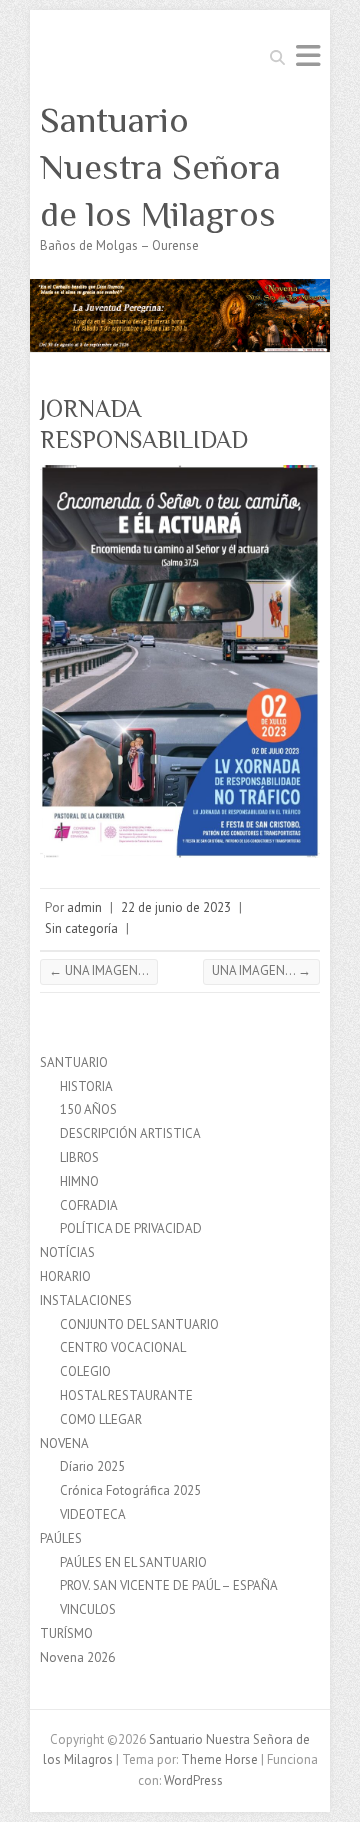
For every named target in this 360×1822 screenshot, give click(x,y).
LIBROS (79, 1157)
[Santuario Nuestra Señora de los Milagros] (180, 288)
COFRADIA (89, 1205)
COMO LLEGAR (101, 1419)
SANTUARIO (74, 1062)
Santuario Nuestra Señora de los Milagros (160, 167)
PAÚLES (61, 1538)
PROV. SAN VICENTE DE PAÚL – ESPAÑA (169, 1585)
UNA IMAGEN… (99, 970)
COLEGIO (85, 1371)
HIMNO (79, 1181)
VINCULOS (88, 1609)
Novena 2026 (77, 1657)
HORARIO (65, 1276)
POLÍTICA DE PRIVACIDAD (131, 1228)
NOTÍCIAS (67, 1252)
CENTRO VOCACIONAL (123, 1347)
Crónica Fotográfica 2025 (130, 1490)
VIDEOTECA (93, 1514)
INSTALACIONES (86, 1300)
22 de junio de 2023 (176, 907)
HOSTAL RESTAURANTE (126, 1395)
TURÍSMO (66, 1633)
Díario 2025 (92, 1466)
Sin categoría (81, 928)
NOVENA (64, 1443)
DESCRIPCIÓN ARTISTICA (130, 1133)
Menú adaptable (308, 55)
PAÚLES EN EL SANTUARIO (133, 1562)
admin (84, 907)
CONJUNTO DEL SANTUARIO (139, 1324)
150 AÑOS (88, 1109)
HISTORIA (86, 1086)
